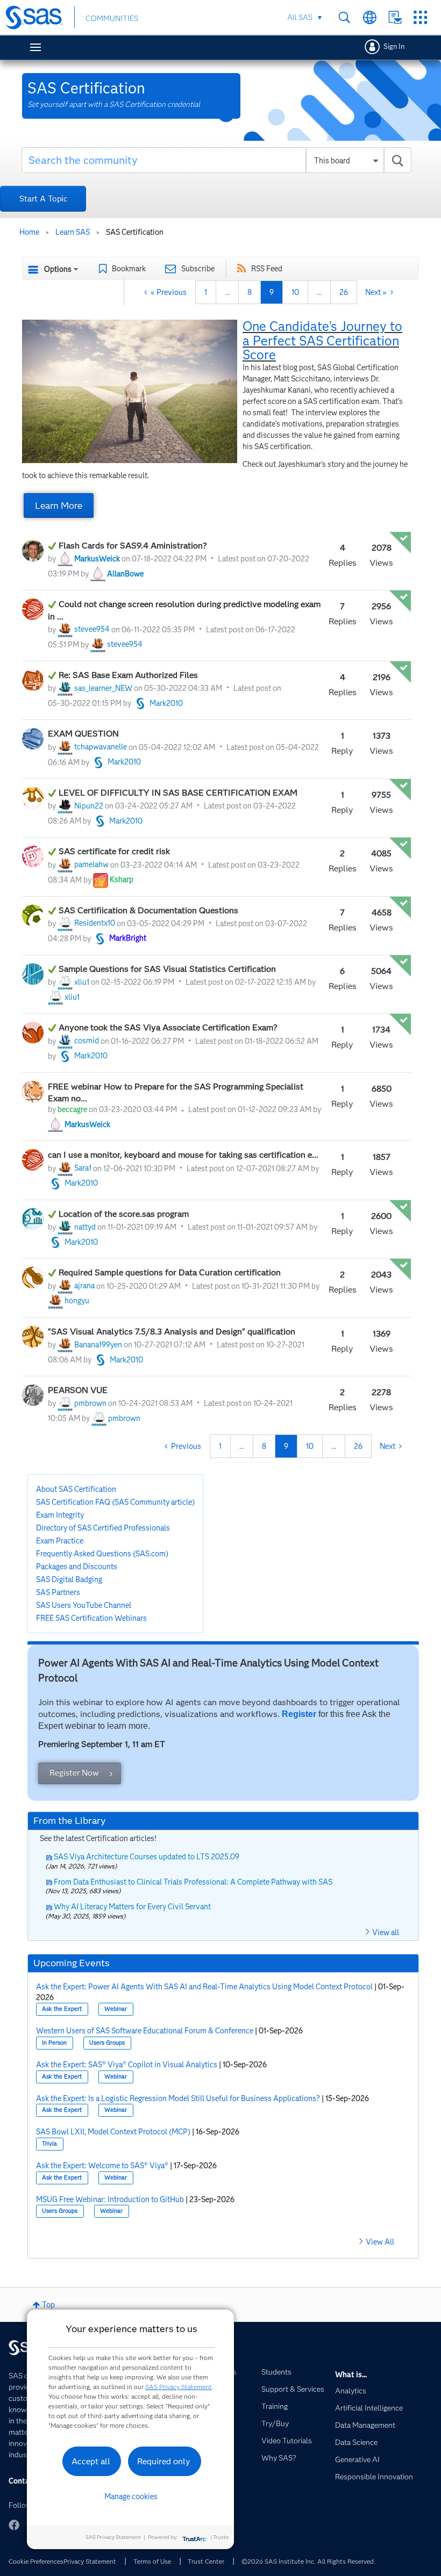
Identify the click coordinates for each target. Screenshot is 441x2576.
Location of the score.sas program (125, 1214)
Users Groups (107, 2043)
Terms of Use (152, 2561)
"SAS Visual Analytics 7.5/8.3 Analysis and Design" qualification (172, 1332)
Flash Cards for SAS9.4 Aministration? (133, 546)
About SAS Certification (76, 1489)
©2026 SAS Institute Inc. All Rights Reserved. (308, 2561)
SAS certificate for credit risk (114, 851)
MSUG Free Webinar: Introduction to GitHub (110, 2199)
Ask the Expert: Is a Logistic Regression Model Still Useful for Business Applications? (178, 2098)
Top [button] (48, 2305)
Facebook (14, 2525)
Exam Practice (60, 1541)
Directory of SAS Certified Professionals (103, 1528)
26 (344, 292)
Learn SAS (73, 232)
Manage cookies (131, 2496)
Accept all (91, 2461)
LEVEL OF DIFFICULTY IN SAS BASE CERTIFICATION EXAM (178, 793)
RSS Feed (267, 269)
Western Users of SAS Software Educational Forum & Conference (145, 2031)
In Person (54, 2043)
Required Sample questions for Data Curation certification (170, 1272)
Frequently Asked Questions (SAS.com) (102, 1554)
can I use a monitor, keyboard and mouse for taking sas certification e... (184, 1155)
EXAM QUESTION (83, 734)
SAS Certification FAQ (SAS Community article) (115, 1502)
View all (386, 1932)
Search (344, 17)
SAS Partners (58, 1592)
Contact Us (395, 17)
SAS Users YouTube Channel (84, 1605)
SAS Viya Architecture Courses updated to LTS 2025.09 (147, 1857)
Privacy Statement (90, 2561)
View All (380, 2242)
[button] (130, 391)
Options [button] (58, 269)
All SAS (300, 17)
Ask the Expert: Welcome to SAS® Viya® (102, 2166)
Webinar (116, 2009)
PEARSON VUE (78, 1390)
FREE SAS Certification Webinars (91, 1618)
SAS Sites (420, 17)
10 (295, 292)
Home (29, 232)
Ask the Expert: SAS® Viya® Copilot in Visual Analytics (127, 2065)
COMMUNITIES (112, 18)
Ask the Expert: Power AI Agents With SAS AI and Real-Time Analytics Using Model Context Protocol (204, 1987)
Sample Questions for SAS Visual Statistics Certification (168, 969)
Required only (164, 2461)
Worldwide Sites (370, 17)
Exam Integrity (60, 1515)
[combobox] (216, 160)
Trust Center (206, 2561)
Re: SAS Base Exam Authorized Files (128, 675)
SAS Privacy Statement (179, 2387)
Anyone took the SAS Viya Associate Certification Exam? (168, 1027)
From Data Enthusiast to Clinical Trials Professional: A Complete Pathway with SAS (193, 1882)
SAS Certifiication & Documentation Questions (150, 910)
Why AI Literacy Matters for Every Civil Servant (132, 1907)
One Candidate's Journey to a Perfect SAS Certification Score (322, 341)
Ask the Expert (62, 2009)
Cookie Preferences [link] (36, 2561)
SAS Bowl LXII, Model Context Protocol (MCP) (113, 2132)
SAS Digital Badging (69, 1579)
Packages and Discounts (77, 1567)
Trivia (49, 2144)
